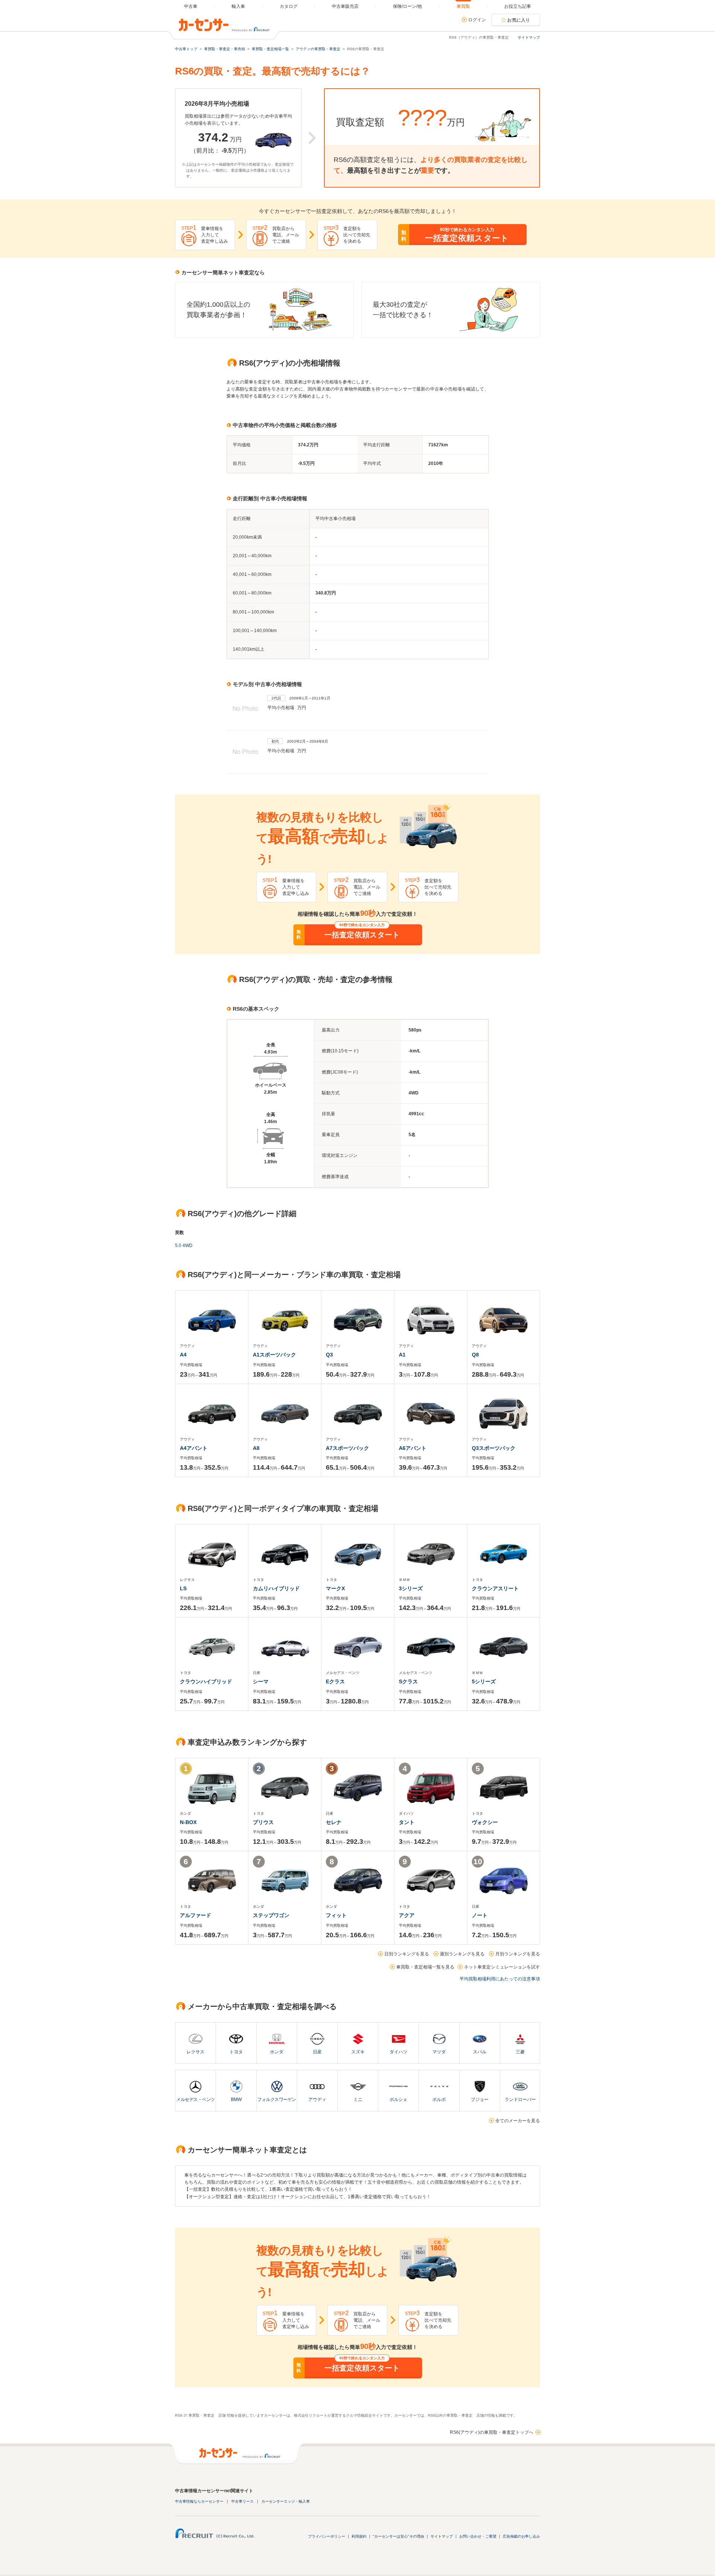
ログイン (477, 20)
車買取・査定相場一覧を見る (425, 1967)
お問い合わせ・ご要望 (478, 2536)
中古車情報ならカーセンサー (199, 2501)
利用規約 (359, 2536)
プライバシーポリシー (327, 2536)
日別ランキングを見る (407, 1954)
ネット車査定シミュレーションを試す (502, 1967)
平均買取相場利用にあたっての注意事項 (500, 1979)
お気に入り (519, 20)
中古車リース (242, 2501)
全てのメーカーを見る (518, 2121)
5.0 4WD (184, 1246)
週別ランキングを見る (462, 1954)
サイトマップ (529, 37)
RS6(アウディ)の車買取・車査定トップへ (492, 2432)
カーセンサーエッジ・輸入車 (286, 2501)
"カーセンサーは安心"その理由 (398, 2536)
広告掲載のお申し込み (521, 2536)
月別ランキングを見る (518, 1954)
